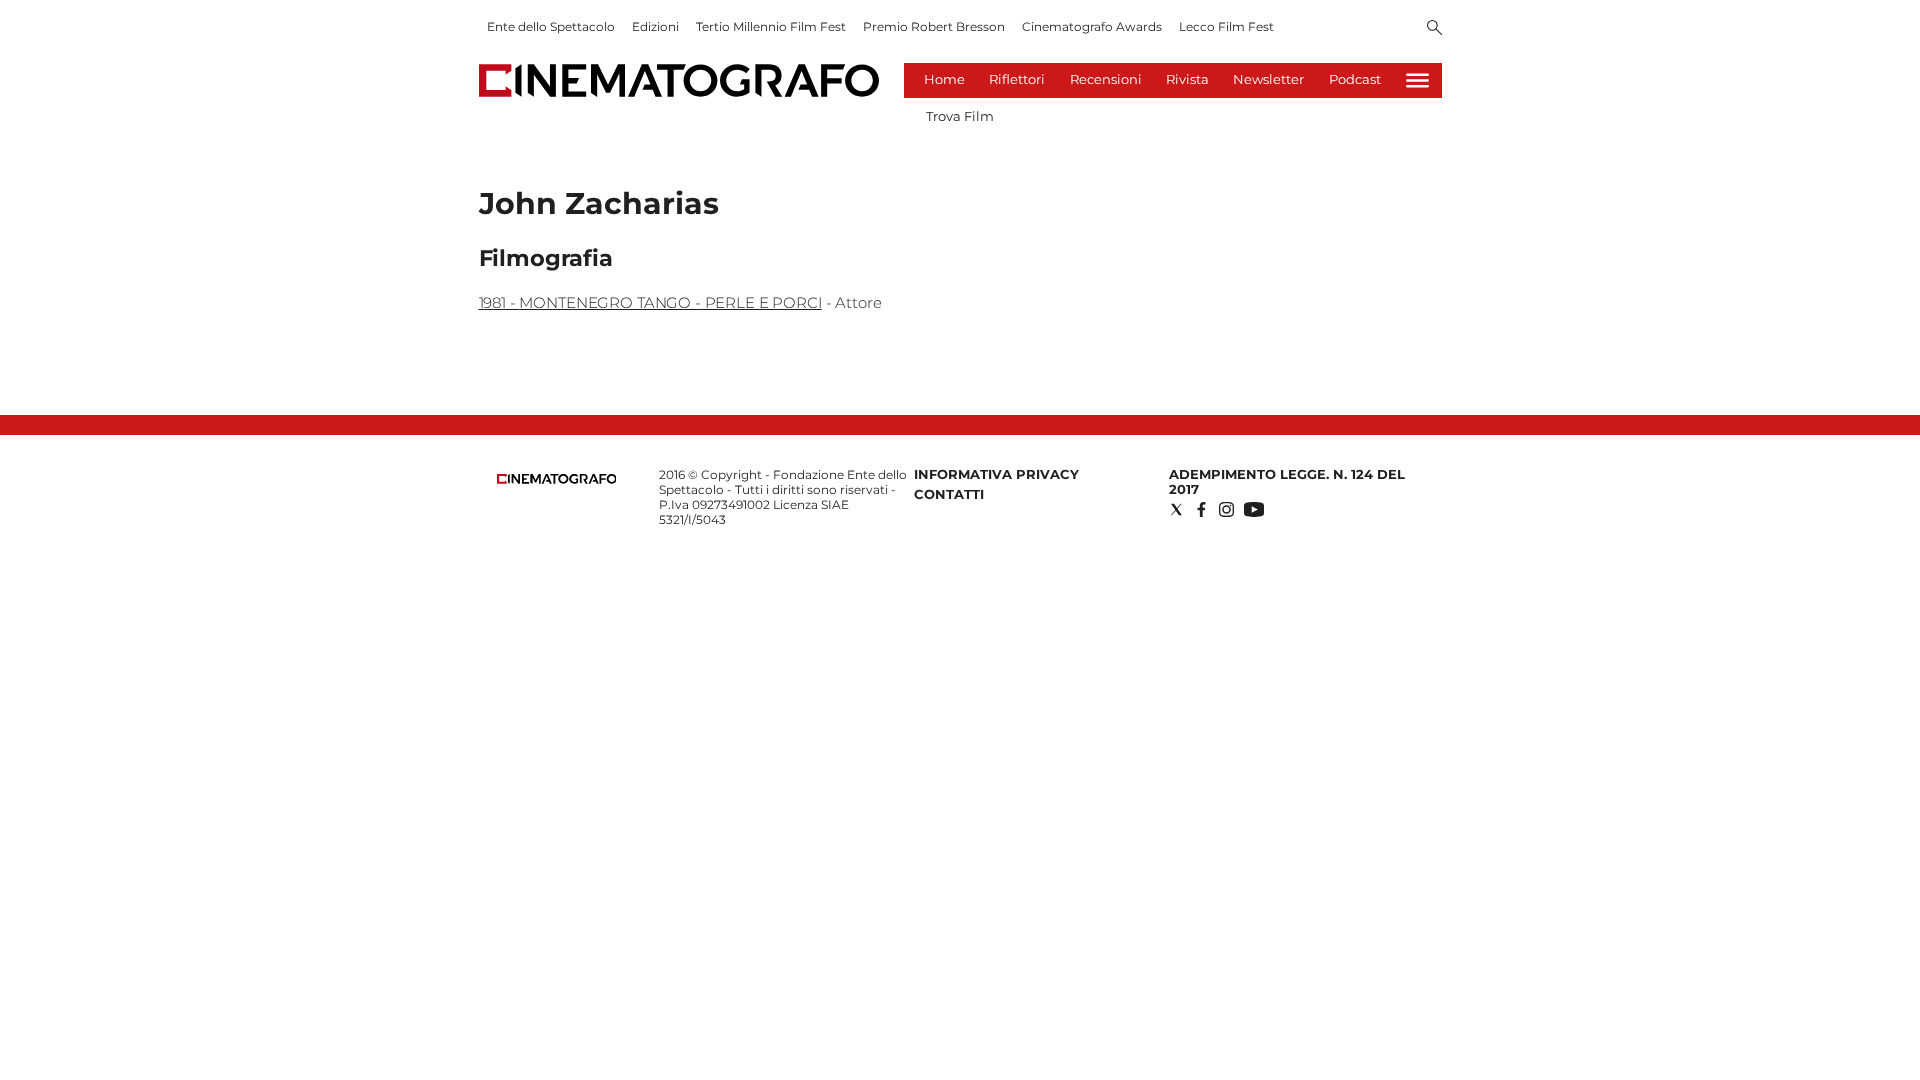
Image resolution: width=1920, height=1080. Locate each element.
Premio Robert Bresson (934, 26)
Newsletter (1268, 79)
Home (944, 79)
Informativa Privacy (996, 474)
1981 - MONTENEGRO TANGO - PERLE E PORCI (650, 302)
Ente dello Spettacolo (551, 26)
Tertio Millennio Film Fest (771, 26)
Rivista (1187, 79)
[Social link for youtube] (1254, 509)
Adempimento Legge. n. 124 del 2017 (1287, 481)
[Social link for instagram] (1226, 509)
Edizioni (655, 26)
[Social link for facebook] (1201, 509)
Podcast (1355, 79)
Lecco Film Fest (1226, 26)
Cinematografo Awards (1092, 26)
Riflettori (1017, 79)
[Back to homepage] (557, 479)
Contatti (949, 494)
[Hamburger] (1417, 80)
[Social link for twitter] (1176, 509)
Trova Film (960, 116)
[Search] (1434, 29)
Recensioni (1106, 79)
